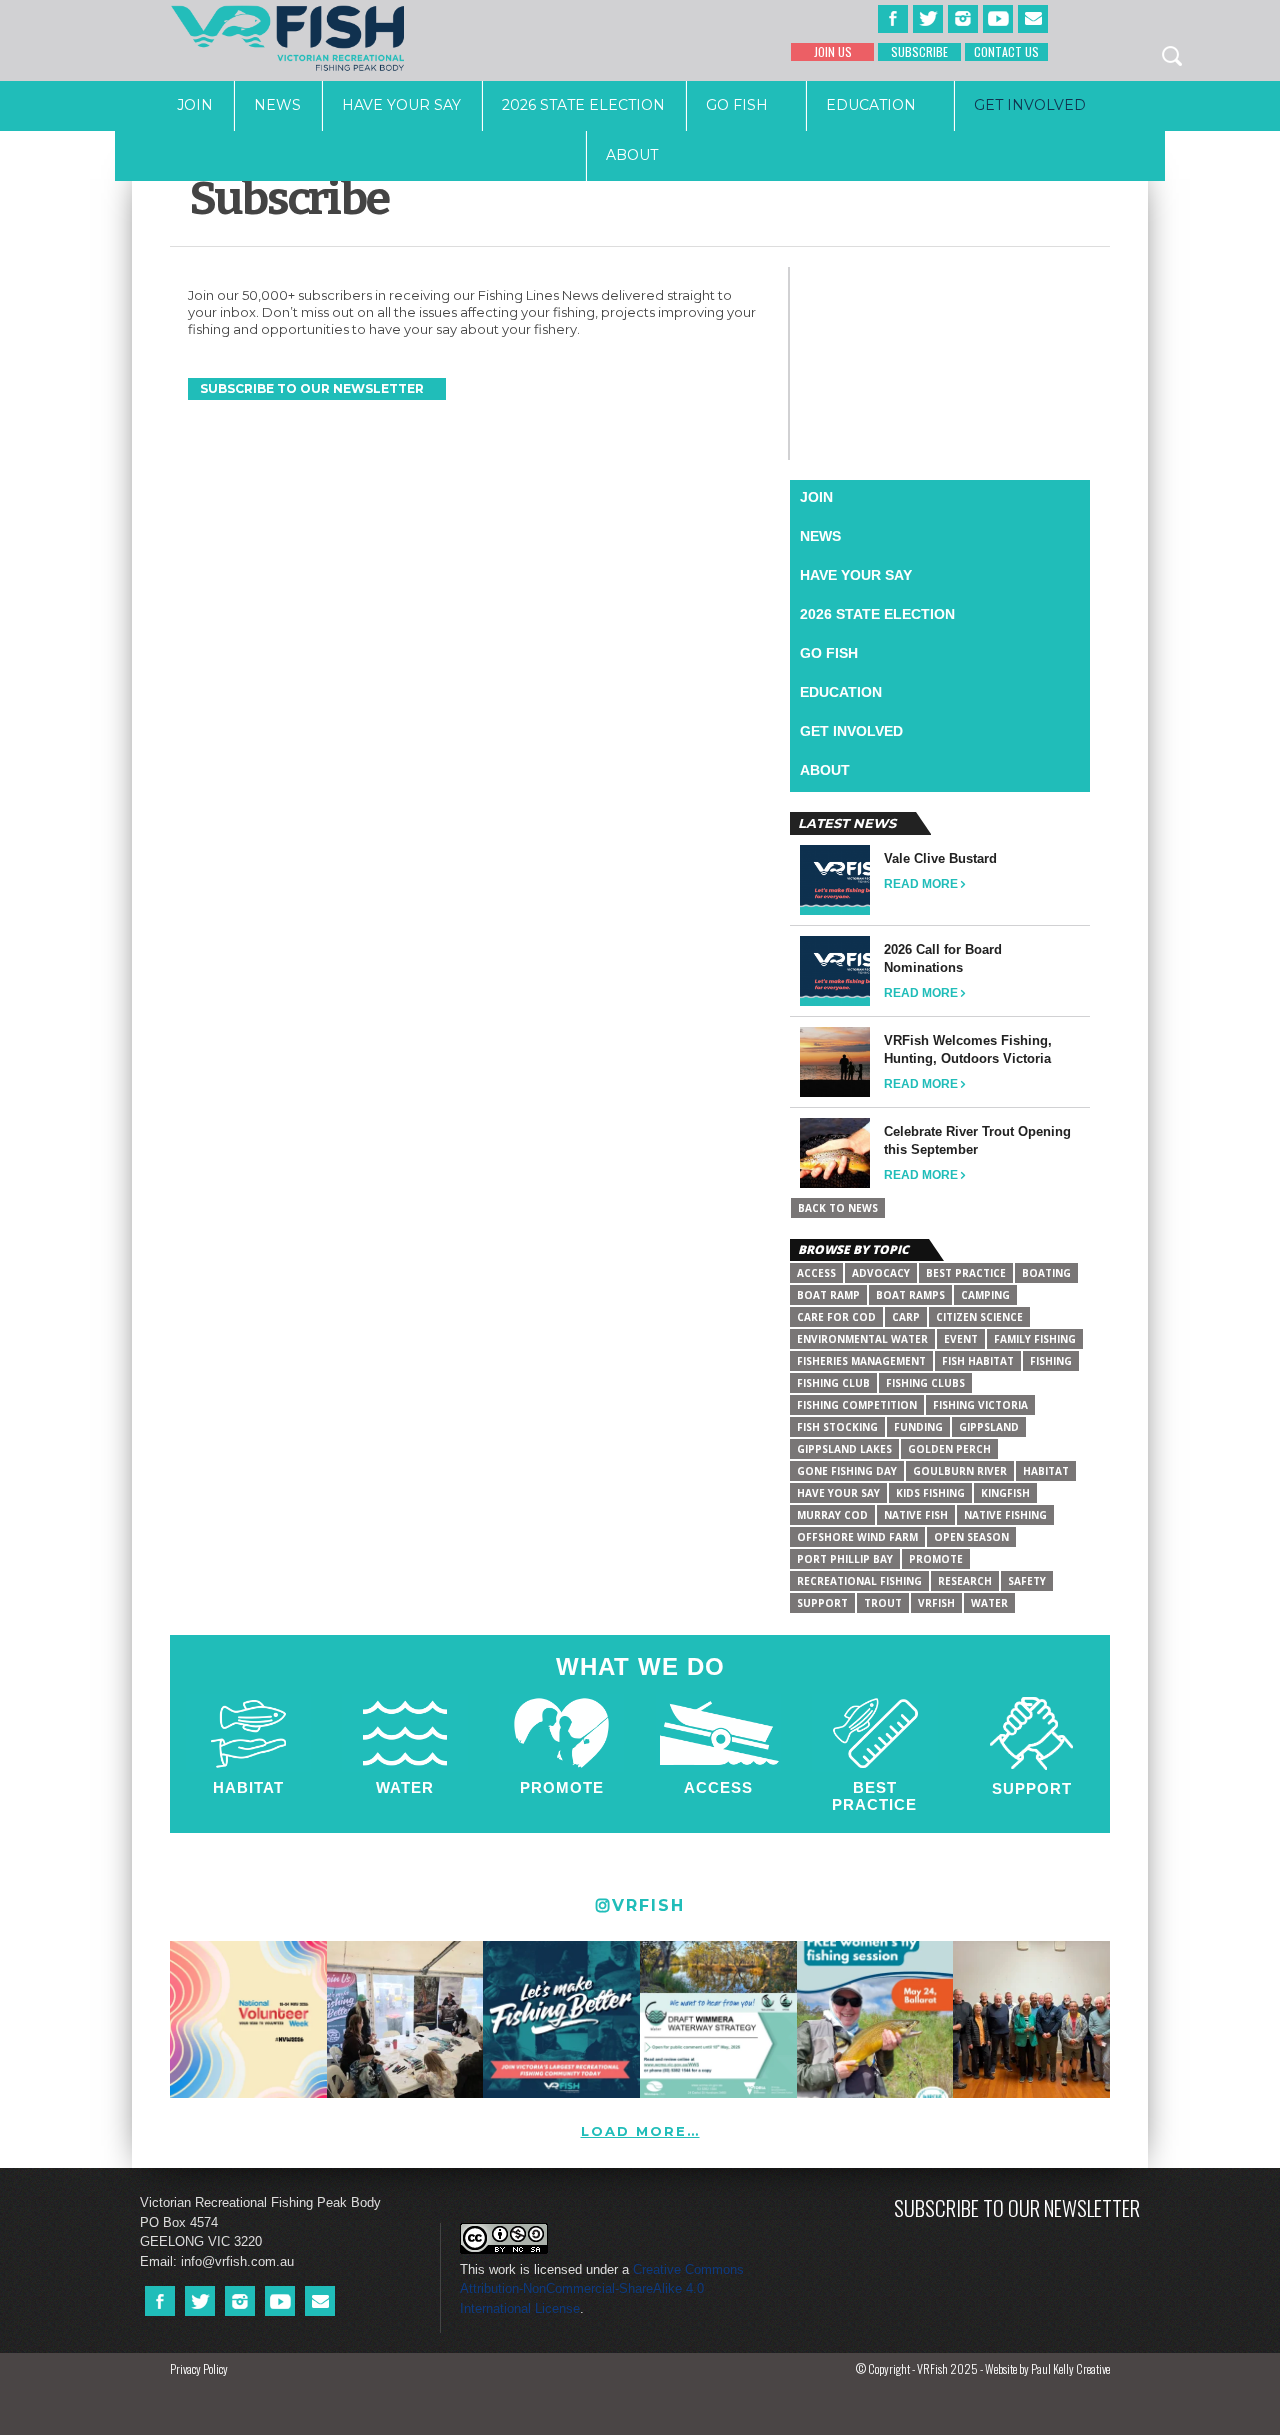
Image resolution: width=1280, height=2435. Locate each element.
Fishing (1051, 1361)
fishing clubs (925, 1383)
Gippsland (989, 1427)
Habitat (1046, 1471)
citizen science (979, 1317)
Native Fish (916, 1515)
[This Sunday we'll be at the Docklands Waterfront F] (405, 2019)
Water (989, 1603)
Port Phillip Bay (845, 1559)
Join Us (833, 51)
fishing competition (857, 1405)
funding (918, 1427)
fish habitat (978, 1361)
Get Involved (1030, 105)
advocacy (881, 1273)
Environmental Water (862, 1339)
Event (961, 1339)
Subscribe (919, 51)
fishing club (833, 1383)
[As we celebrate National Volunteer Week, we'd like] (248, 2019)
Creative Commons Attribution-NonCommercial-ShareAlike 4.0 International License (602, 2289)
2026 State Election (583, 105)
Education (871, 105)
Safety (1027, 1581)
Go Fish (737, 105)
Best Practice (874, 1796)
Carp (906, 1317)
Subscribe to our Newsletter (1017, 2207)
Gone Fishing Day (847, 1471)
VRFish (936, 1603)
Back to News (838, 1208)
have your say (838, 1493)
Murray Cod (832, 1515)
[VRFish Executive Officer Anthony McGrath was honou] (1031, 2019)
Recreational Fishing (859, 1581)
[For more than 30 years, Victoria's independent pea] (561, 2019)
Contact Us (1006, 51)
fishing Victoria (980, 1405)
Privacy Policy (199, 2368)
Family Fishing (1035, 1339)
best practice (966, 1273)
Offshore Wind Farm (857, 1537)
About (632, 155)
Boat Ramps (910, 1295)
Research (965, 1581)
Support (1032, 1788)
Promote (562, 1787)
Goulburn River (960, 1471)
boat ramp (828, 1295)
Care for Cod (836, 1317)
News (277, 105)
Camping (985, 1295)
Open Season (971, 1537)
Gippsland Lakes (844, 1449)
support (822, 1603)
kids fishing (930, 1493)
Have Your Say (401, 105)
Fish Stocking (837, 1427)
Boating (1046, 1273)
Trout (883, 1603)
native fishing (1005, 1515)
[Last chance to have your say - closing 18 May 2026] (718, 2019)
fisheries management (861, 1361)
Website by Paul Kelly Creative (1047, 2368)
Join (195, 105)
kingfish (1005, 1493)
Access (816, 1273)
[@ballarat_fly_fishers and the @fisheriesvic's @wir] (875, 2019)
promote (936, 1559)
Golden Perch (949, 1449)
